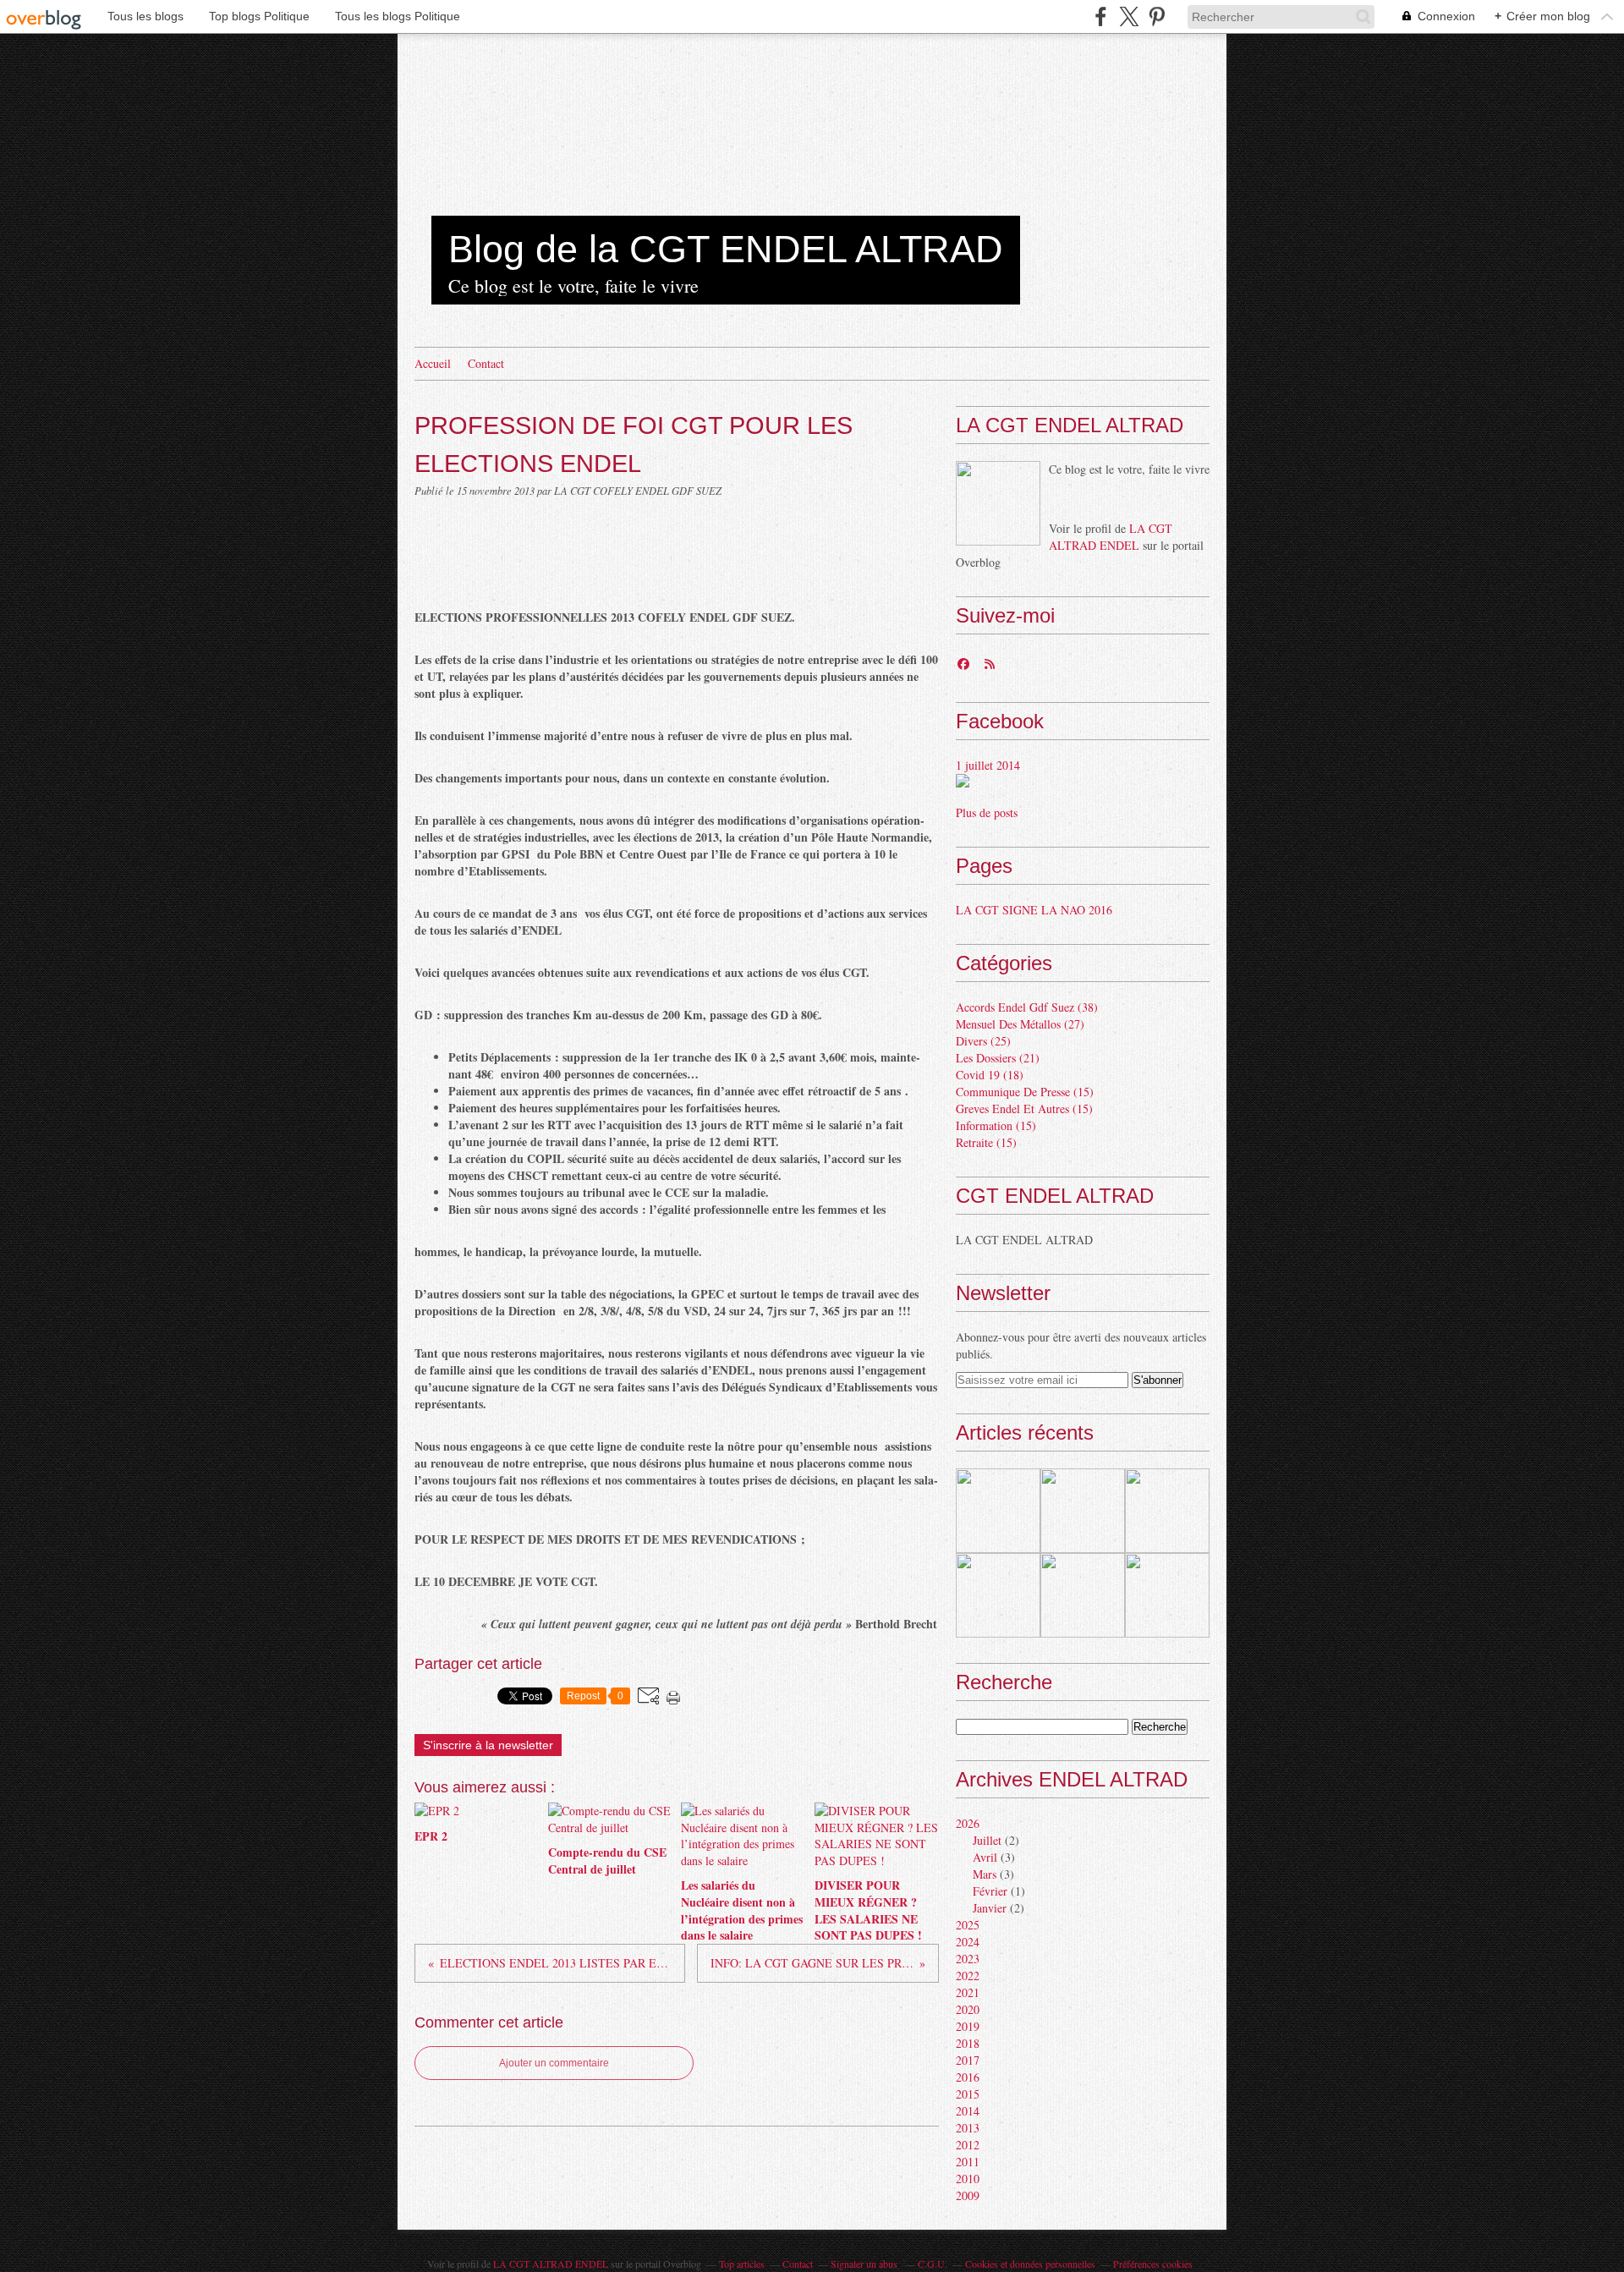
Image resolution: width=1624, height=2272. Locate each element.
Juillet (987, 1840)
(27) (1020, 1024)
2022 (968, 1976)
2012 (968, 2145)
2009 (968, 2195)
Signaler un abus (865, 2264)
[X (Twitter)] (1129, 16)
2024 (968, 1942)
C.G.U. (933, 2264)
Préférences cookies (1153, 2264)
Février (990, 1891)
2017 (968, 2060)
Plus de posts (987, 812)
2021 (968, 1992)
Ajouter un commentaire (554, 2063)
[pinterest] (1157, 16)
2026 (968, 1823)
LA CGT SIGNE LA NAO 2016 (1034, 910)
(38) (1027, 1007)
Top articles (742, 2264)
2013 (968, 2128)
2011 (968, 2162)
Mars (985, 1874)
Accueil (433, 363)
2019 (968, 2026)
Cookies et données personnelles (1030, 2264)
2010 (968, 2179)
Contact (486, 363)
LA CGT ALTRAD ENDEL (1111, 537)
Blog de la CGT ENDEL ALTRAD (726, 249)
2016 (968, 2077)
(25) (983, 1041)
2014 (968, 2111)
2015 (968, 2094)
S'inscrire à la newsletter (488, 1745)
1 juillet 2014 (988, 765)
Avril (985, 1857)
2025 (968, 1925)
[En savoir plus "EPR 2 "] (998, 1511)
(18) (990, 1075)
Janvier (990, 1908)
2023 (968, 1959)
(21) (998, 1058)
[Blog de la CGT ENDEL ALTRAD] (998, 503)
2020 (968, 2009)
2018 (968, 2043)
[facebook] (1101, 16)
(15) (1025, 1092)
